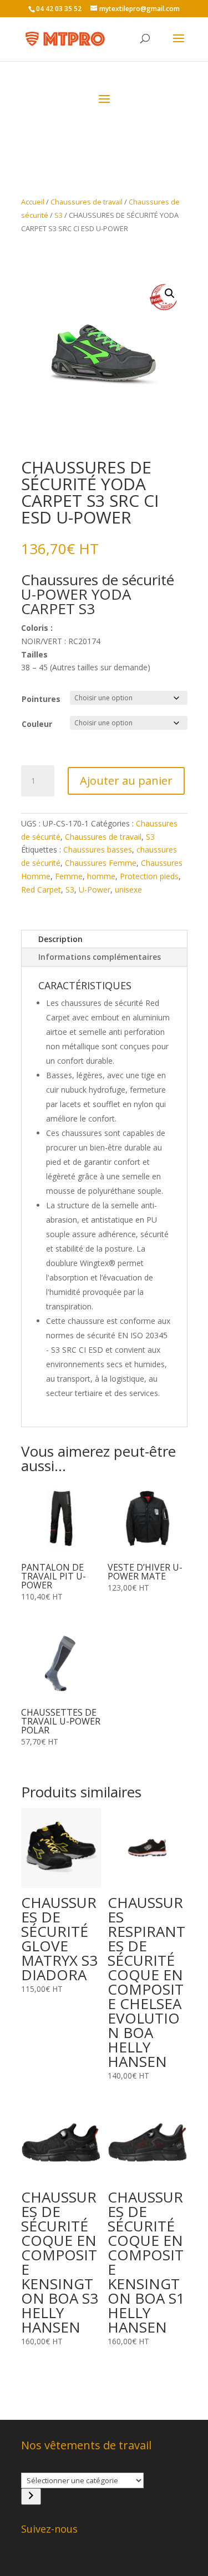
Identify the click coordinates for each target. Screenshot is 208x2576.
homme (101, 876)
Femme (69, 876)
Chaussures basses (98, 849)
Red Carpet (41, 890)
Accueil (33, 202)
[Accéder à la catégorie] (31, 2497)
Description (60, 939)
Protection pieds (149, 876)
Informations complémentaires (100, 957)
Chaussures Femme (101, 863)
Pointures (41, 699)
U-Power (95, 890)
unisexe (128, 890)
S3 (59, 215)
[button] (170, 293)
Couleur (37, 724)
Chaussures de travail (87, 202)
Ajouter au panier (126, 781)
